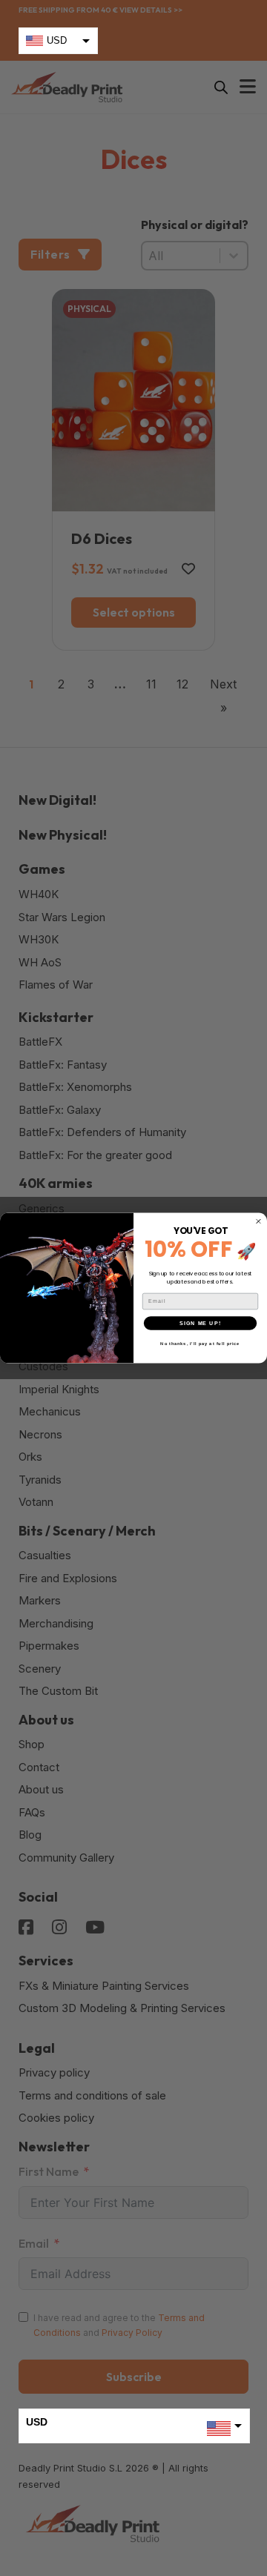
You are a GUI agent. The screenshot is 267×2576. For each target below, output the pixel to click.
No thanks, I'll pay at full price (200, 1344)
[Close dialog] (259, 1221)
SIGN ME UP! (200, 1323)
